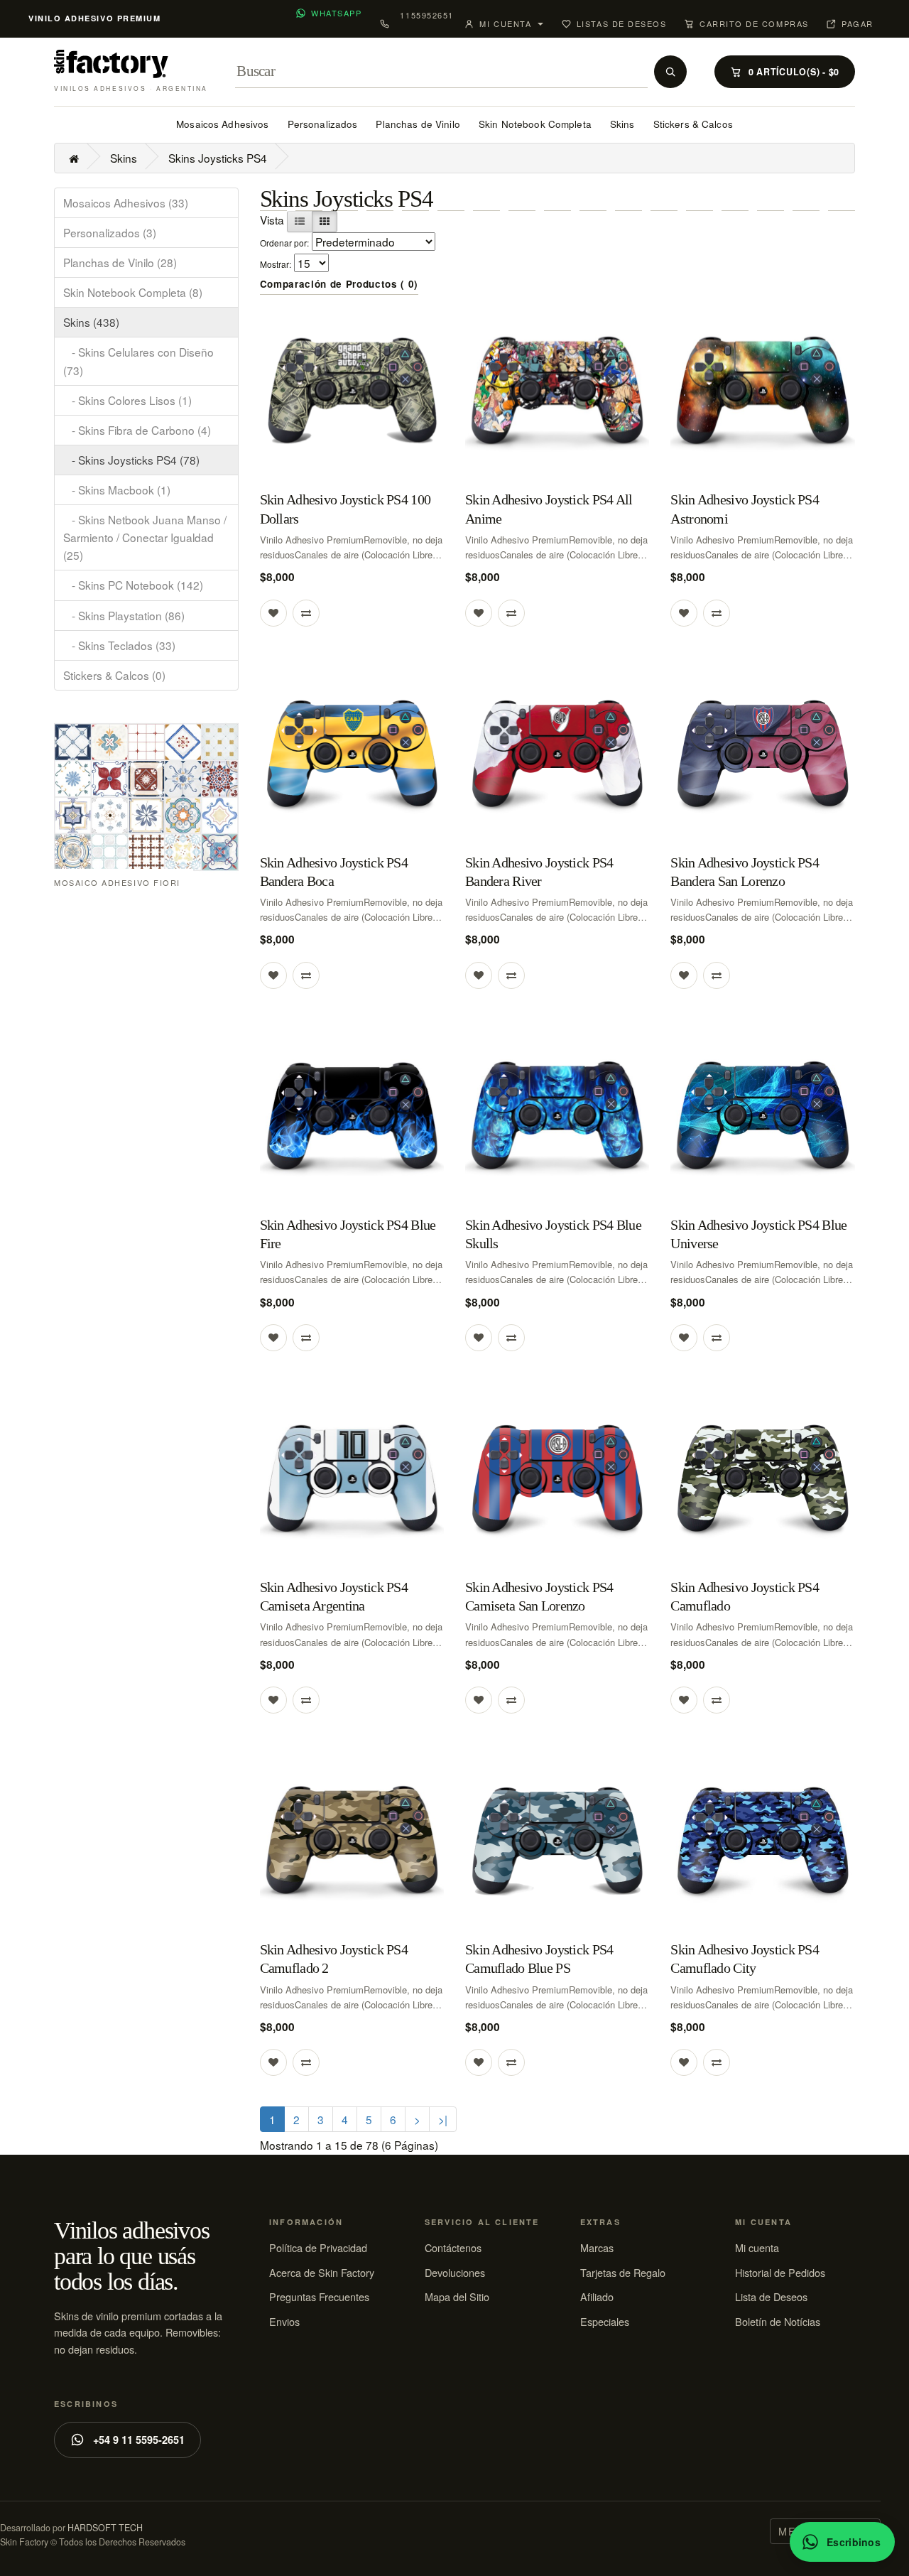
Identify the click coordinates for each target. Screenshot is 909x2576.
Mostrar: (276, 264)
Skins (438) (91, 322)
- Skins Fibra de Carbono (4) (137, 430)
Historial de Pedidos (780, 2272)
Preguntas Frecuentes (319, 2296)
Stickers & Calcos (693, 124)
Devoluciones (455, 2272)
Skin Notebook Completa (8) (133, 292)
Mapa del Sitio (457, 2296)
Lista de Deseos (771, 2296)
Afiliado (597, 2296)
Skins (622, 124)
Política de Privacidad (318, 2247)
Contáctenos (453, 2247)
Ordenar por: (284, 243)
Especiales (605, 2321)
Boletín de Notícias (778, 2321)
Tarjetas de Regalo (623, 2272)
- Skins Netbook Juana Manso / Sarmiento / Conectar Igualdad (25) (145, 537)
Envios (284, 2321)
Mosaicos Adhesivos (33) (126, 202)
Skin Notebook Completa (535, 124)
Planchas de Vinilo (418, 124)
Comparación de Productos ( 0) (339, 284)
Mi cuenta (757, 2247)
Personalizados (323, 124)
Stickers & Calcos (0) (114, 675)
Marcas (597, 2247)
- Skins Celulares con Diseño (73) (138, 361)
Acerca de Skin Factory (322, 2272)
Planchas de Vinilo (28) (120, 262)
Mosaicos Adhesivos (222, 124)
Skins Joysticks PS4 (218, 158)
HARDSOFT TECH (105, 2528)
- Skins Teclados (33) (119, 645)
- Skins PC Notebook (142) (133, 585)
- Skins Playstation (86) (124, 615)
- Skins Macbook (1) (117, 489)
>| (443, 2119)
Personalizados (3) (110, 232)
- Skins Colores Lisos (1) (127, 400)
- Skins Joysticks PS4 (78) (131, 460)
